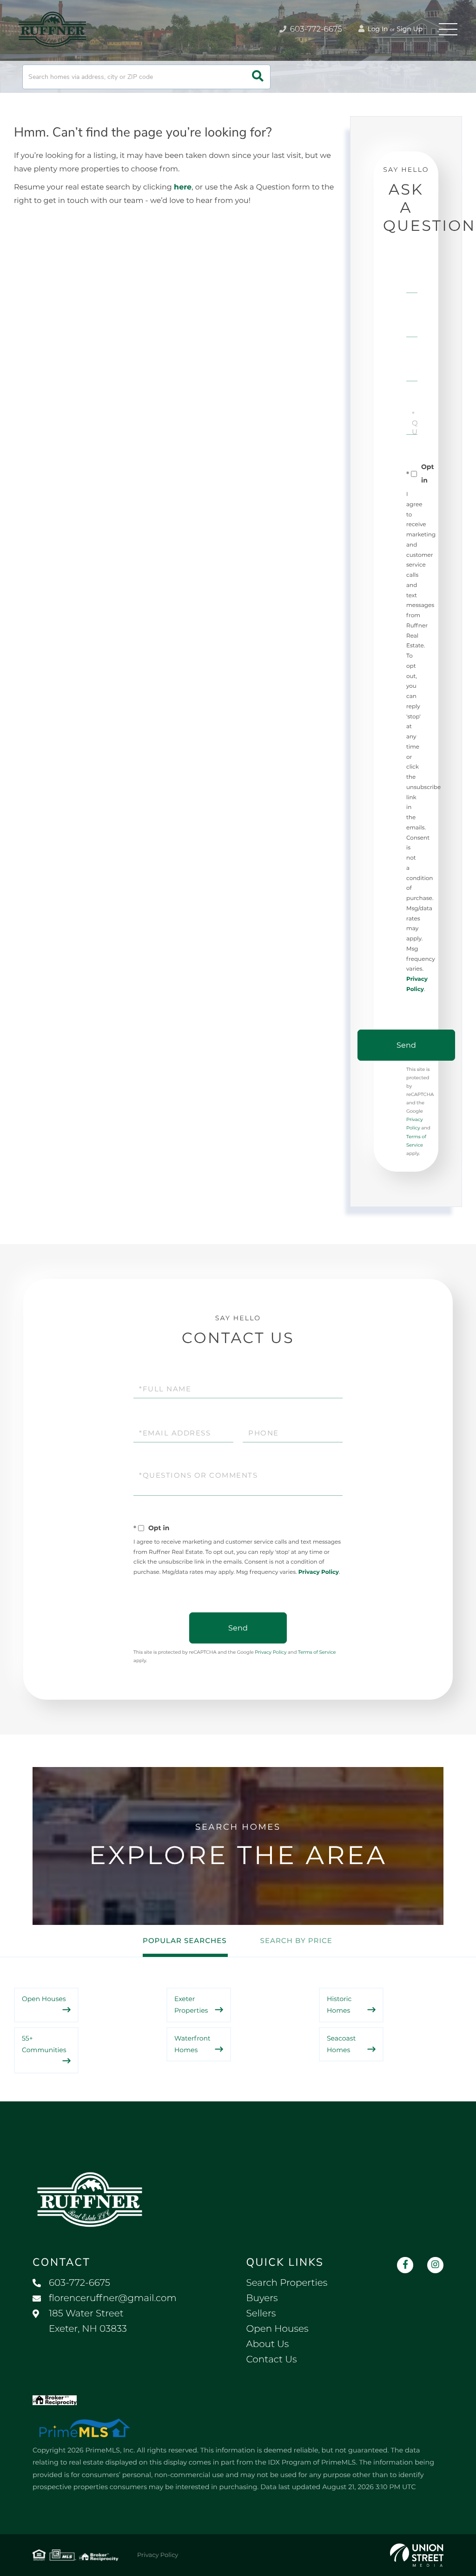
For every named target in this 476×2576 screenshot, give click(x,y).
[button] (258, 77)
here (183, 187)
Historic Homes (339, 2005)
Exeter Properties (191, 2005)
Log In (377, 29)
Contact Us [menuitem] (272, 2360)
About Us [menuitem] (268, 2344)
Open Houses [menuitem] (278, 2329)
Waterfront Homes (192, 2044)
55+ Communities (44, 2044)
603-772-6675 (315, 29)
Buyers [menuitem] (262, 2298)
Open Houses (44, 1999)
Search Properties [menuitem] (287, 2283)
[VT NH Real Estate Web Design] (417, 2555)
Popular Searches (185, 1940)
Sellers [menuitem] (261, 2314)
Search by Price (296, 1940)
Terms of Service (317, 1652)
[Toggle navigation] (448, 29)
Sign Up (410, 29)
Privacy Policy (319, 1572)
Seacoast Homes (341, 2044)
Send (406, 1045)
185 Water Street (88, 2321)
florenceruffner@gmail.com (113, 2298)
